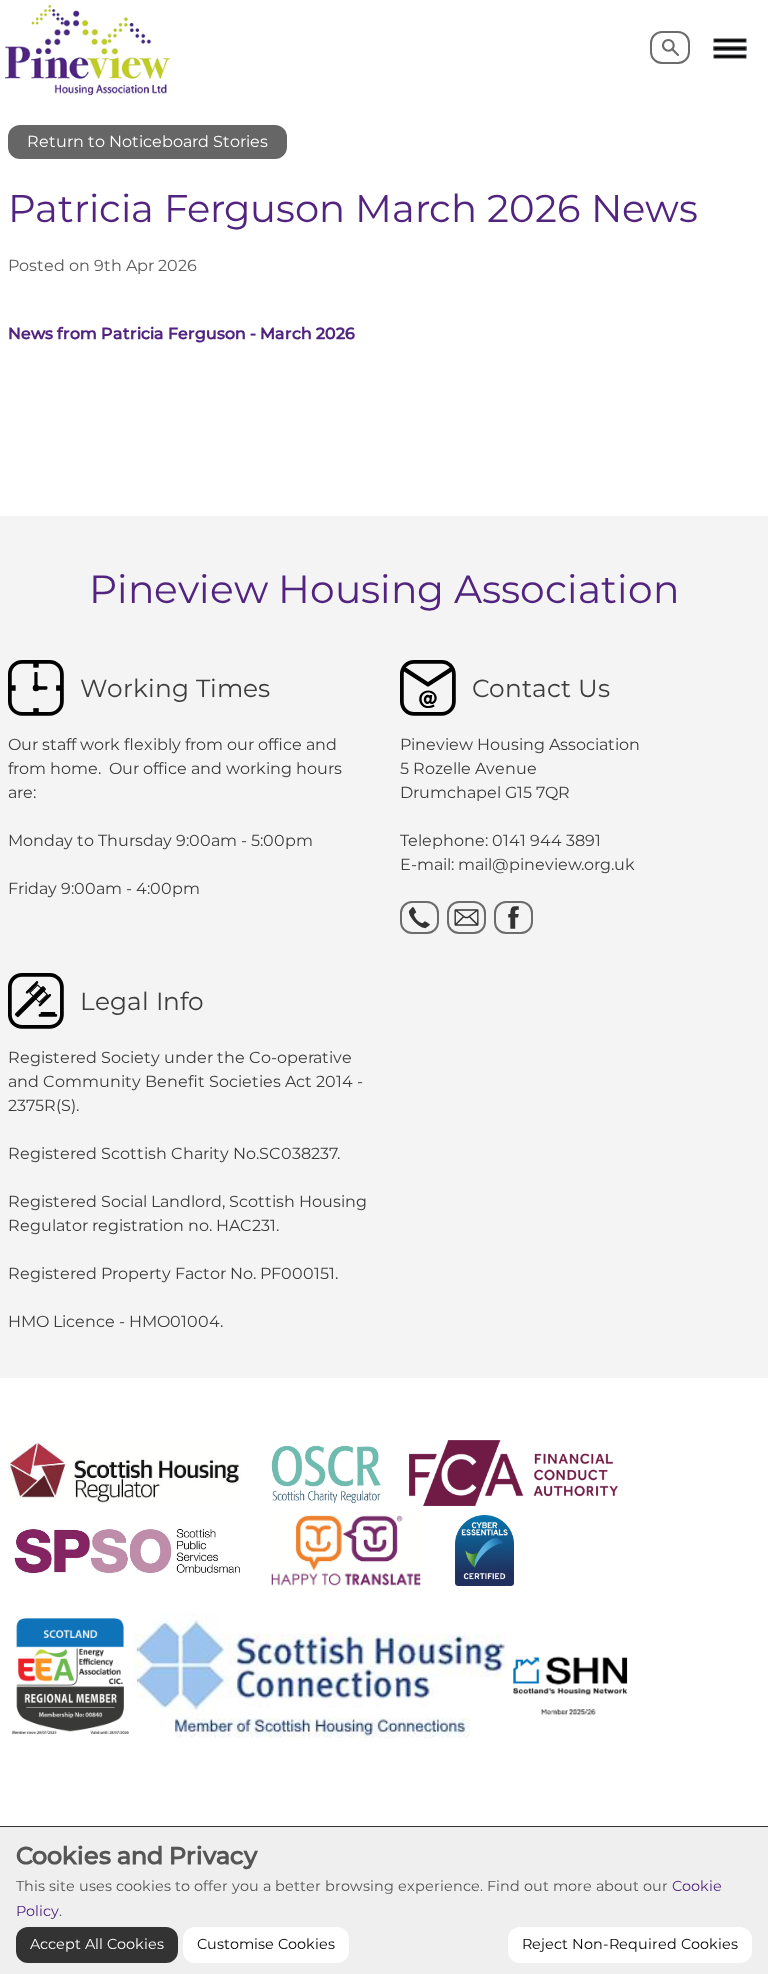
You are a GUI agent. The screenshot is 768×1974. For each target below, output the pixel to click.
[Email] (466, 917)
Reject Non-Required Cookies (630, 1944)
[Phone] (419, 917)
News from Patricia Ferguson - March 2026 (181, 333)
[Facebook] (513, 917)
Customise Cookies (266, 1944)
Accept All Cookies (97, 1944)
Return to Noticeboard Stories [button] (147, 141)
